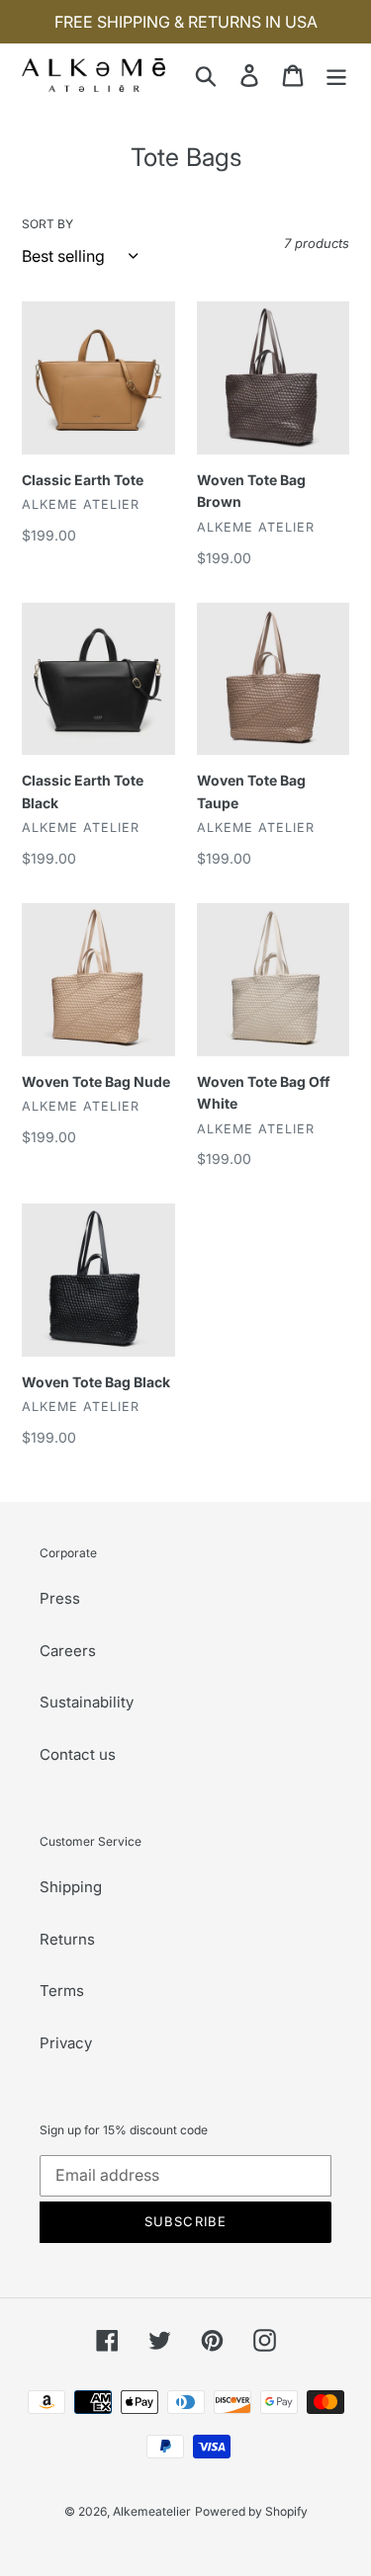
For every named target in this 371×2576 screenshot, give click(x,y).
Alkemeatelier (152, 2511)
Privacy (66, 2043)
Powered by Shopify (251, 2511)
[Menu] (336, 75)
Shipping (71, 1887)
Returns (67, 1939)
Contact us (78, 1754)
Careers (68, 1651)
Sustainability (87, 1702)
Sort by (47, 224)
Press (60, 1598)
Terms (62, 1991)
